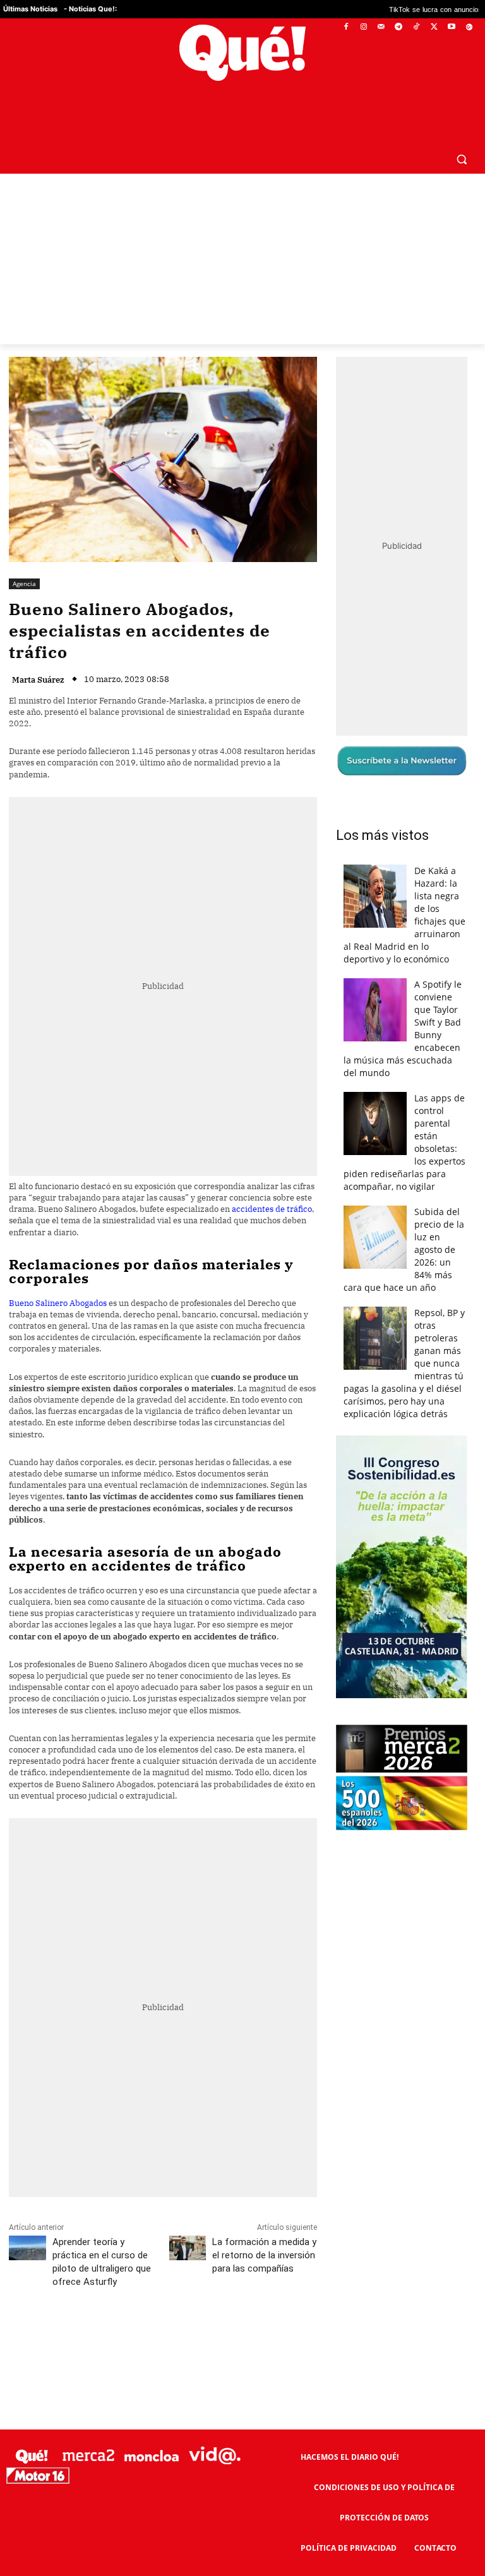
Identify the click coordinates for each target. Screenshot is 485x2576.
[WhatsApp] (199, 2338)
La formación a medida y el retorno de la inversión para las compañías (264, 2255)
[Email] (286, 2338)
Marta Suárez (38, 680)
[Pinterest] (170, 2338)
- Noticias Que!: (90, 9)
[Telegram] (399, 27)
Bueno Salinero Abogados (58, 1303)
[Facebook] (346, 27)
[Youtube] (451, 27)
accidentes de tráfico (272, 1209)
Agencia (24, 584)
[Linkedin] (257, 2338)
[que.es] (242, 53)
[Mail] (381, 27)
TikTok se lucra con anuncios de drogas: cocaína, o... (399, 9)
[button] (461, 159)
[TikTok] (416, 27)
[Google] (469, 27)
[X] (434, 27)
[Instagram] (363, 27)
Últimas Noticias (30, 9)
